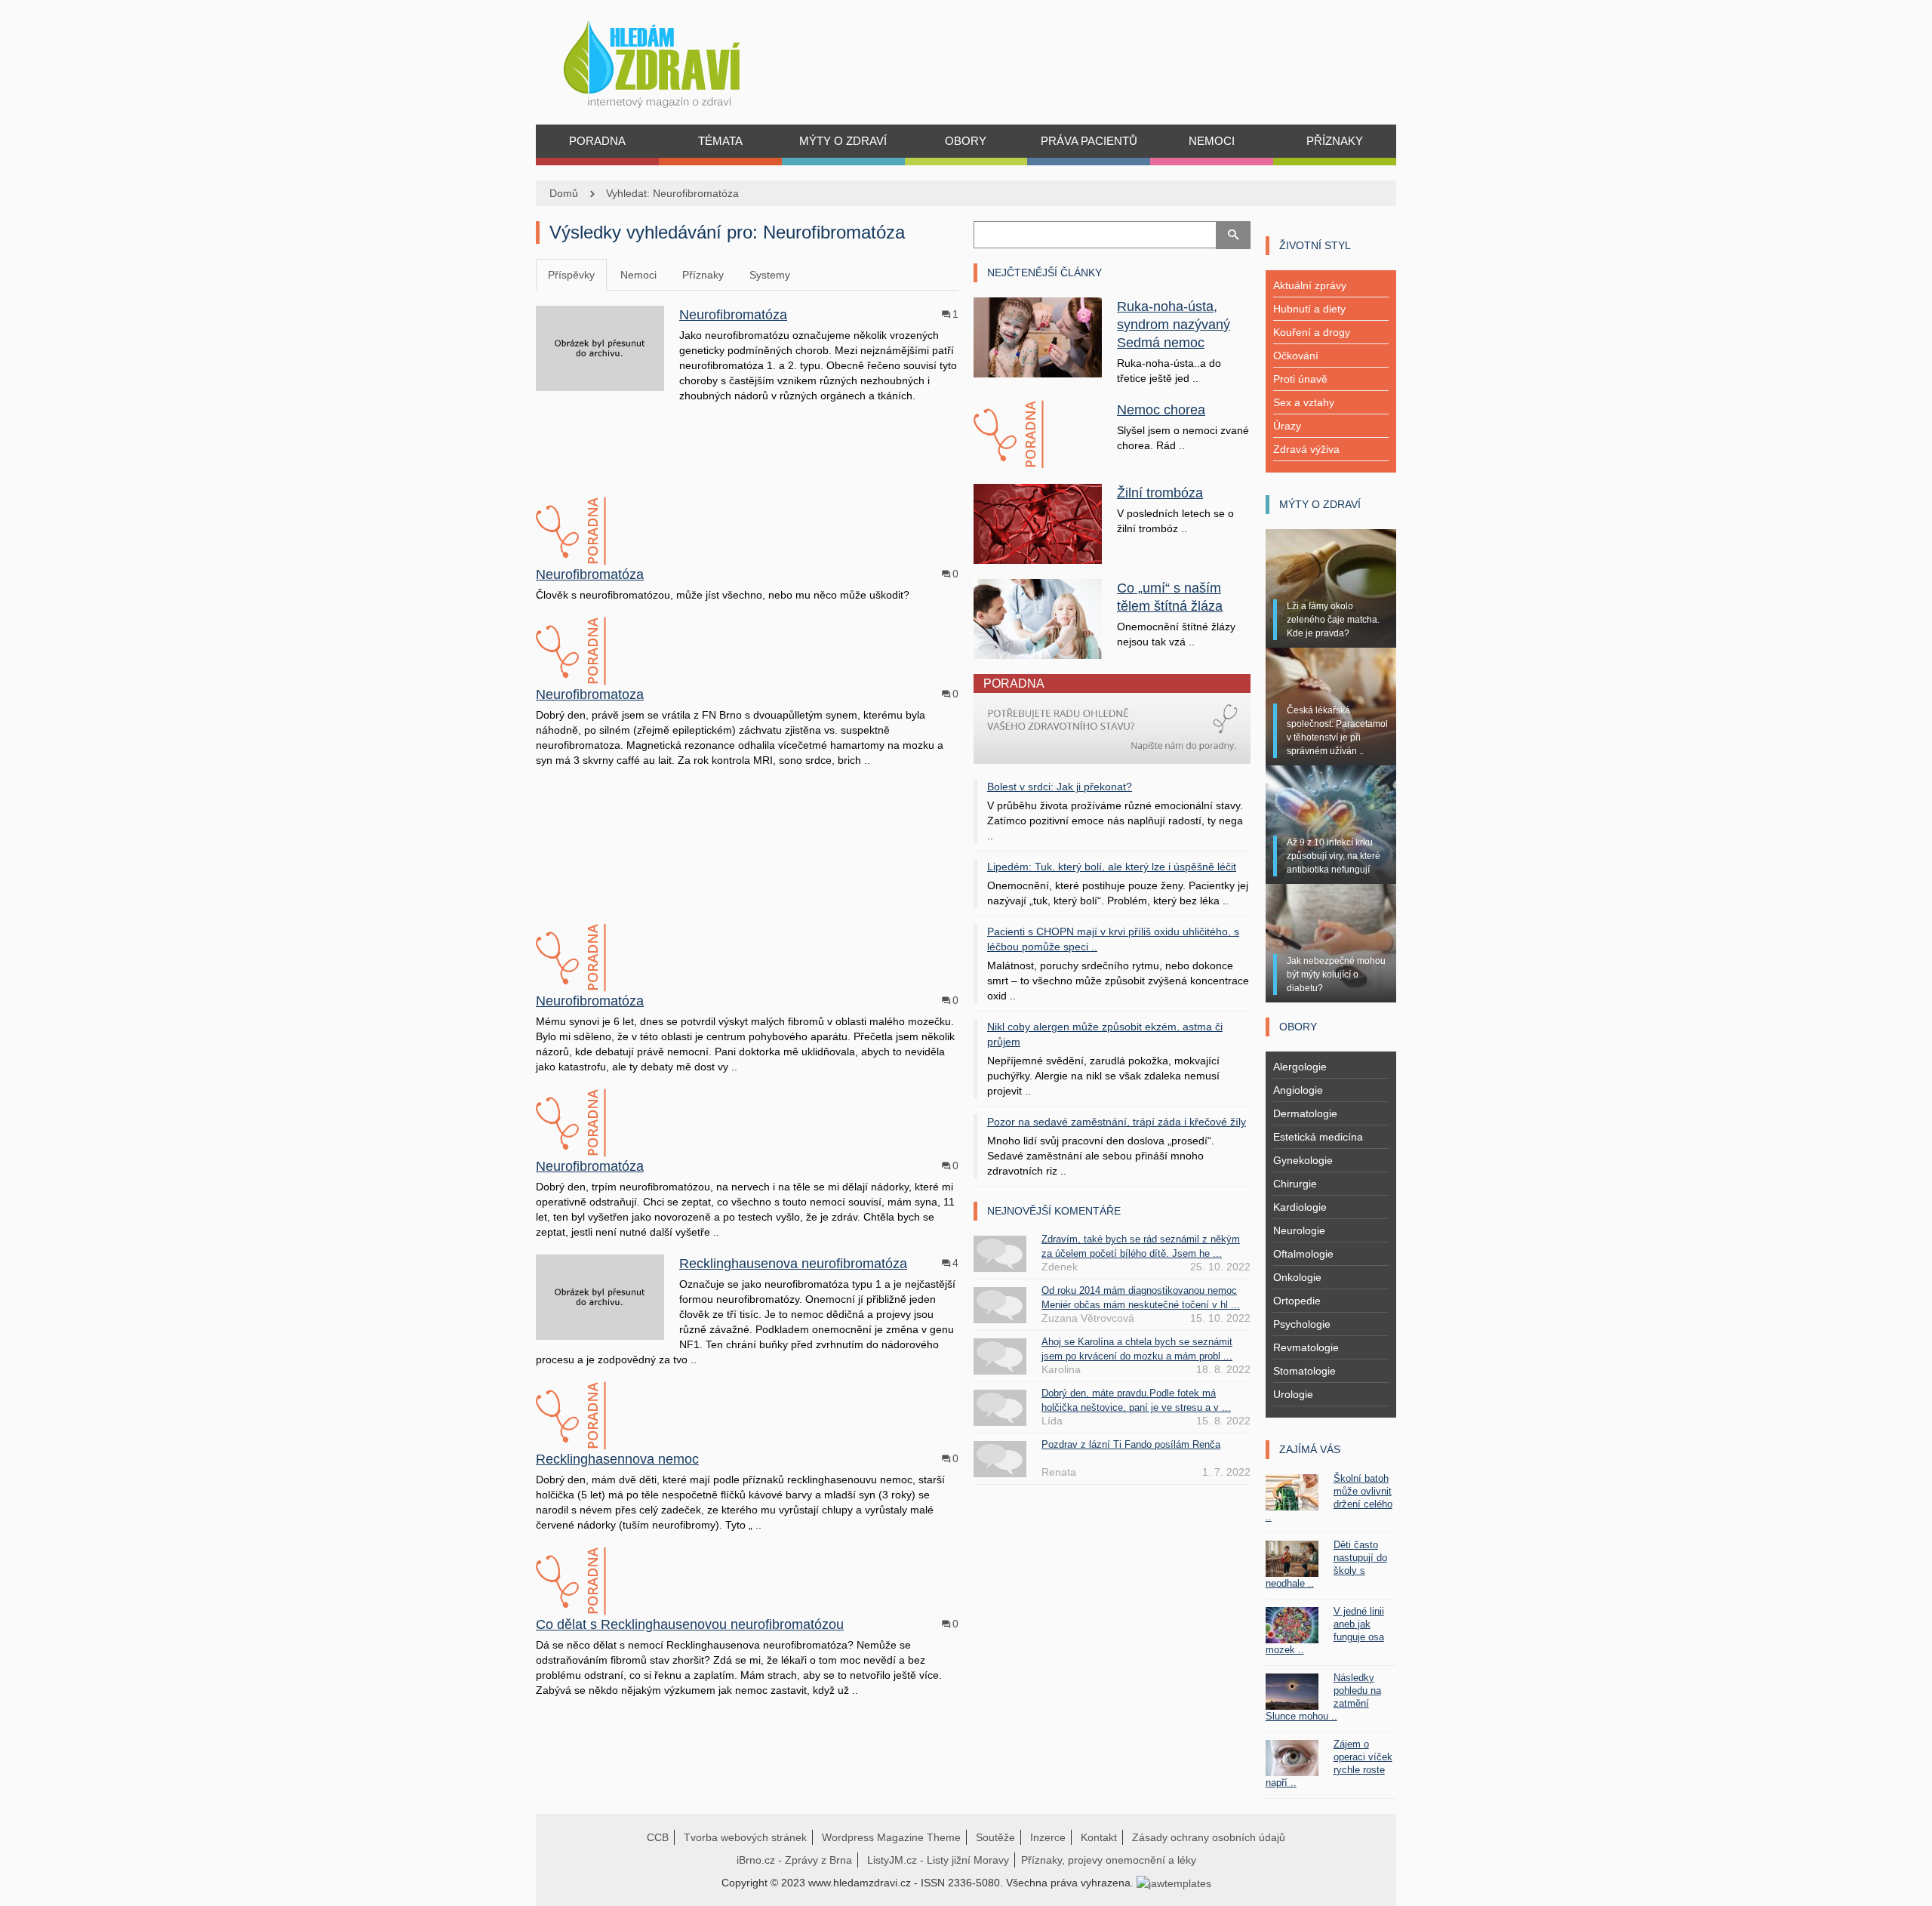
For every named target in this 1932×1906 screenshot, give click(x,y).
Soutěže (995, 1837)
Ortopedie (1297, 1301)
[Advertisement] (747, 448)
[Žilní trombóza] (1038, 523)
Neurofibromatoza (590, 694)
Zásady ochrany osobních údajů (1209, 1837)
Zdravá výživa (1306, 449)
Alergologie (1300, 1067)
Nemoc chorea (1161, 410)
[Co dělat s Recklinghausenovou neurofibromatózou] (600, 1581)
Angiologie (1298, 1090)
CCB (658, 1837)
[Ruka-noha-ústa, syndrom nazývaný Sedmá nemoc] (1038, 337)
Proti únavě (1300, 379)
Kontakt (1099, 1837)
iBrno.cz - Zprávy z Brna (794, 1860)
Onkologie (1297, 1277)
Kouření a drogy (1312, 332)
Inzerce (1048, 1837)
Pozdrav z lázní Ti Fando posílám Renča (1131, 1444)
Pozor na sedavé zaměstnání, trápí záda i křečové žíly (1117, 1122)
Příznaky (703, 275)
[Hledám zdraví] (671, 60)
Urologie (1293, 1394)
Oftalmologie (1303, 1254)
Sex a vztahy (1304, 402)
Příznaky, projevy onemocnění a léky (1109, 1860)
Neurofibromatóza (733, 315)
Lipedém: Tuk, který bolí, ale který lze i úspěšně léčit (1112, 867)
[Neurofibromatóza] (600, 347)
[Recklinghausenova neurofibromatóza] (600, 1296)
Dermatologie (1305, 1113)
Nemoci (638, 275)
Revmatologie (1306, 1347)
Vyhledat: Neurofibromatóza (672, 193)
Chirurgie (1295, 1184)
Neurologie (1299, 1230)
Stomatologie (1304, 1371)
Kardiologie (1300, 1207)
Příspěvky (571, 275)
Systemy (770, 275)
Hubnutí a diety (1309, 309)
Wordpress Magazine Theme (891, 1837)
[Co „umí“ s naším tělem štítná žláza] (1038, 617)
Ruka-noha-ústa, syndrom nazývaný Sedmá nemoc (1174, 325)
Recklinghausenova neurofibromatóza (793, 1264)
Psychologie (1302, 1324)
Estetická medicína (1318, 1137)
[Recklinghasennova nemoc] (600, 1416)
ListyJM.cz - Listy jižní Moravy (938, 1860)
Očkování (1296, 356)
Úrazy (1287, 426)
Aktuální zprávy (1310, 285)
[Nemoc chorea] (1038, 435)
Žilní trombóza (1160, 493)
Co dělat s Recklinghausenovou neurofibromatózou (690, 1624)
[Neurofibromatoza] (600, 651)
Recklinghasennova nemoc (617, 1459)
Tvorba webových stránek (745, 1837)
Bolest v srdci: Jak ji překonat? (1060, 787)
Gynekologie (1303, 1160)
